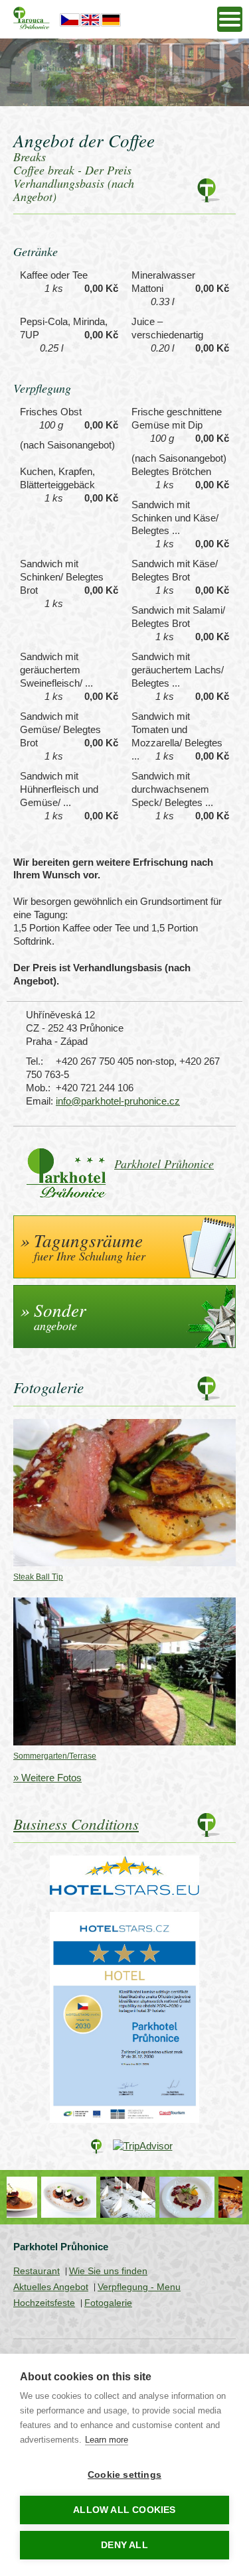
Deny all (124, 2545)
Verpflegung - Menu (139, 2287)
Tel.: (35, 1061)
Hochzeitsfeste (44, 2303)
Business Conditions (76, 1823)
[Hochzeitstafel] (95, 2197)
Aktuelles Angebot (51, 2287)
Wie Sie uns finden (108, 2271)
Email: (39, 1101)
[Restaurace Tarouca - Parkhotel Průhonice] (213, 2197)
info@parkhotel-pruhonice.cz (118, 1101)
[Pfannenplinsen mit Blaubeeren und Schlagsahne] (36, 2197)
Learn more (107, 2440)
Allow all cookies (124, 2510)
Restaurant (37, 2271)
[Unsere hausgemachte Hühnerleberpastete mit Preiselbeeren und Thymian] (154, 2197)
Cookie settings (124, 2475)
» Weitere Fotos (47, 1778)
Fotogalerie (108, 2303)
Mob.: (38, 1088)
